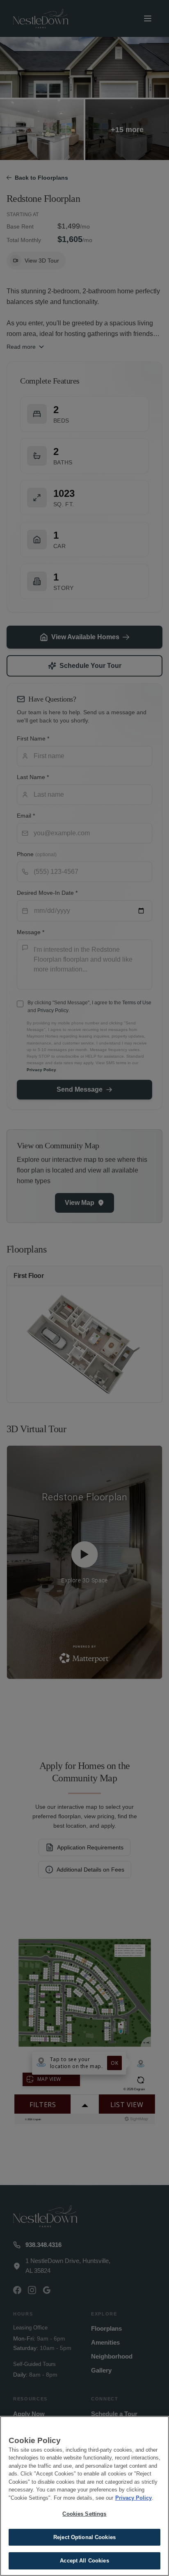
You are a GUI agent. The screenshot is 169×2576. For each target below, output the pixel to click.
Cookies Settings (84, 2514)
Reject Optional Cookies (84, 2537)
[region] (84, 2496)
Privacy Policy (134, 2498)
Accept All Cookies (84, 2561)
